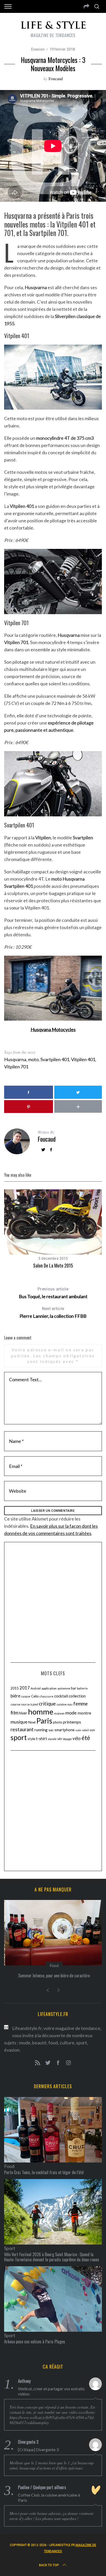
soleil (85, 1730)
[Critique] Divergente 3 (38, 2449)
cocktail (61, 1696)
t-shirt (42, 1738)
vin (60, 1739)
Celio (35, 1696)
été (86, 1738)
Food (53, 1965)
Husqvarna (15, 1059)
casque (26, 1696)
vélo (77, 1738)
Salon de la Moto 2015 (53, 1265)
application (49, 1688)
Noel (32, 1722)
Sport (10, 2248)
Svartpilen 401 (55, 1059)
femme (81, 1704)
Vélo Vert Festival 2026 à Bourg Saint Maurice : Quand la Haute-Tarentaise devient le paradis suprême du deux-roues (52, 2257)
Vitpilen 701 (16, 1067)
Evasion (38, 49)
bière (15, 1696)
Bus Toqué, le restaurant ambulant (53, 1293)
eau (70, 1704)
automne (64, 1688)
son (92, 1730)
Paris (44, 1721)
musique (19, 1722)
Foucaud (56, 79)
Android (36, 1688)
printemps (72, 1722)
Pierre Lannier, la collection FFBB (53, 1313)
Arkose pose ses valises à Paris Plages (35, 2342)
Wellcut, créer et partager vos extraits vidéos (51, 2391)
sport (19, 1737)
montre (84, 1713)
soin (78, 1730)
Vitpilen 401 (83, 1059)
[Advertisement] (53, 1602)
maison (59, 1713)
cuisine (62, 1704)
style (31, 1739)
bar (74, 1688)
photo (58, 1722)
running (41, 1730)
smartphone (65, 1730)
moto (33, 1059)
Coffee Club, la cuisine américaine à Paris (49, 2497)
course (15, 1704)
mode (71, 1713)
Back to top (49, 2565)
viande (52, 1739)
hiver (23, 1713)
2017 (25, 1688)
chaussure (47, 1696)
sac (51, 1730)
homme (41, 1712)
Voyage (67, 1739)
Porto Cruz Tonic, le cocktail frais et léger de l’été (44, 2172)
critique (47, 1704)
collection (77, 1696)
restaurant (22, 1729)
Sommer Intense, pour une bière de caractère (53, 1976)
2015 (15, 1688)
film (14, 1713)
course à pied (30, 1704)
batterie (82, 1688)
